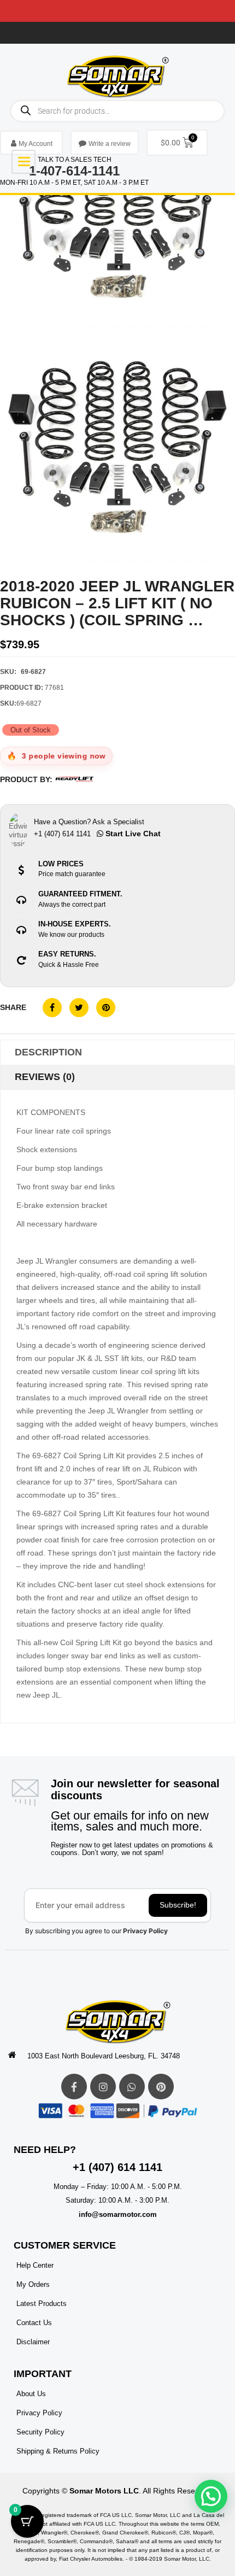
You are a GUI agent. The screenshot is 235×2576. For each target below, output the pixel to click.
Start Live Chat (132, 834)
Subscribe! (178, 1905)
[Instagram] (103, 2087)
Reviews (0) (45, 1077)
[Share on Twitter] (79, 1008)
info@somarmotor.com (118, 2214)
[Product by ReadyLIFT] (74, 779)
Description (48, 1052)
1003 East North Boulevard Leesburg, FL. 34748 (104, 2056)
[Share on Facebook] (52, 1008)
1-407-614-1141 (74, 171)
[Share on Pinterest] (106, 1008)
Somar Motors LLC (104, 2491)
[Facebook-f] (74, 2087)
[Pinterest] (161, 2087)
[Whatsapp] (132, 2087)
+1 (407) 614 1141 (117, 2167)
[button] (211, 2496)
